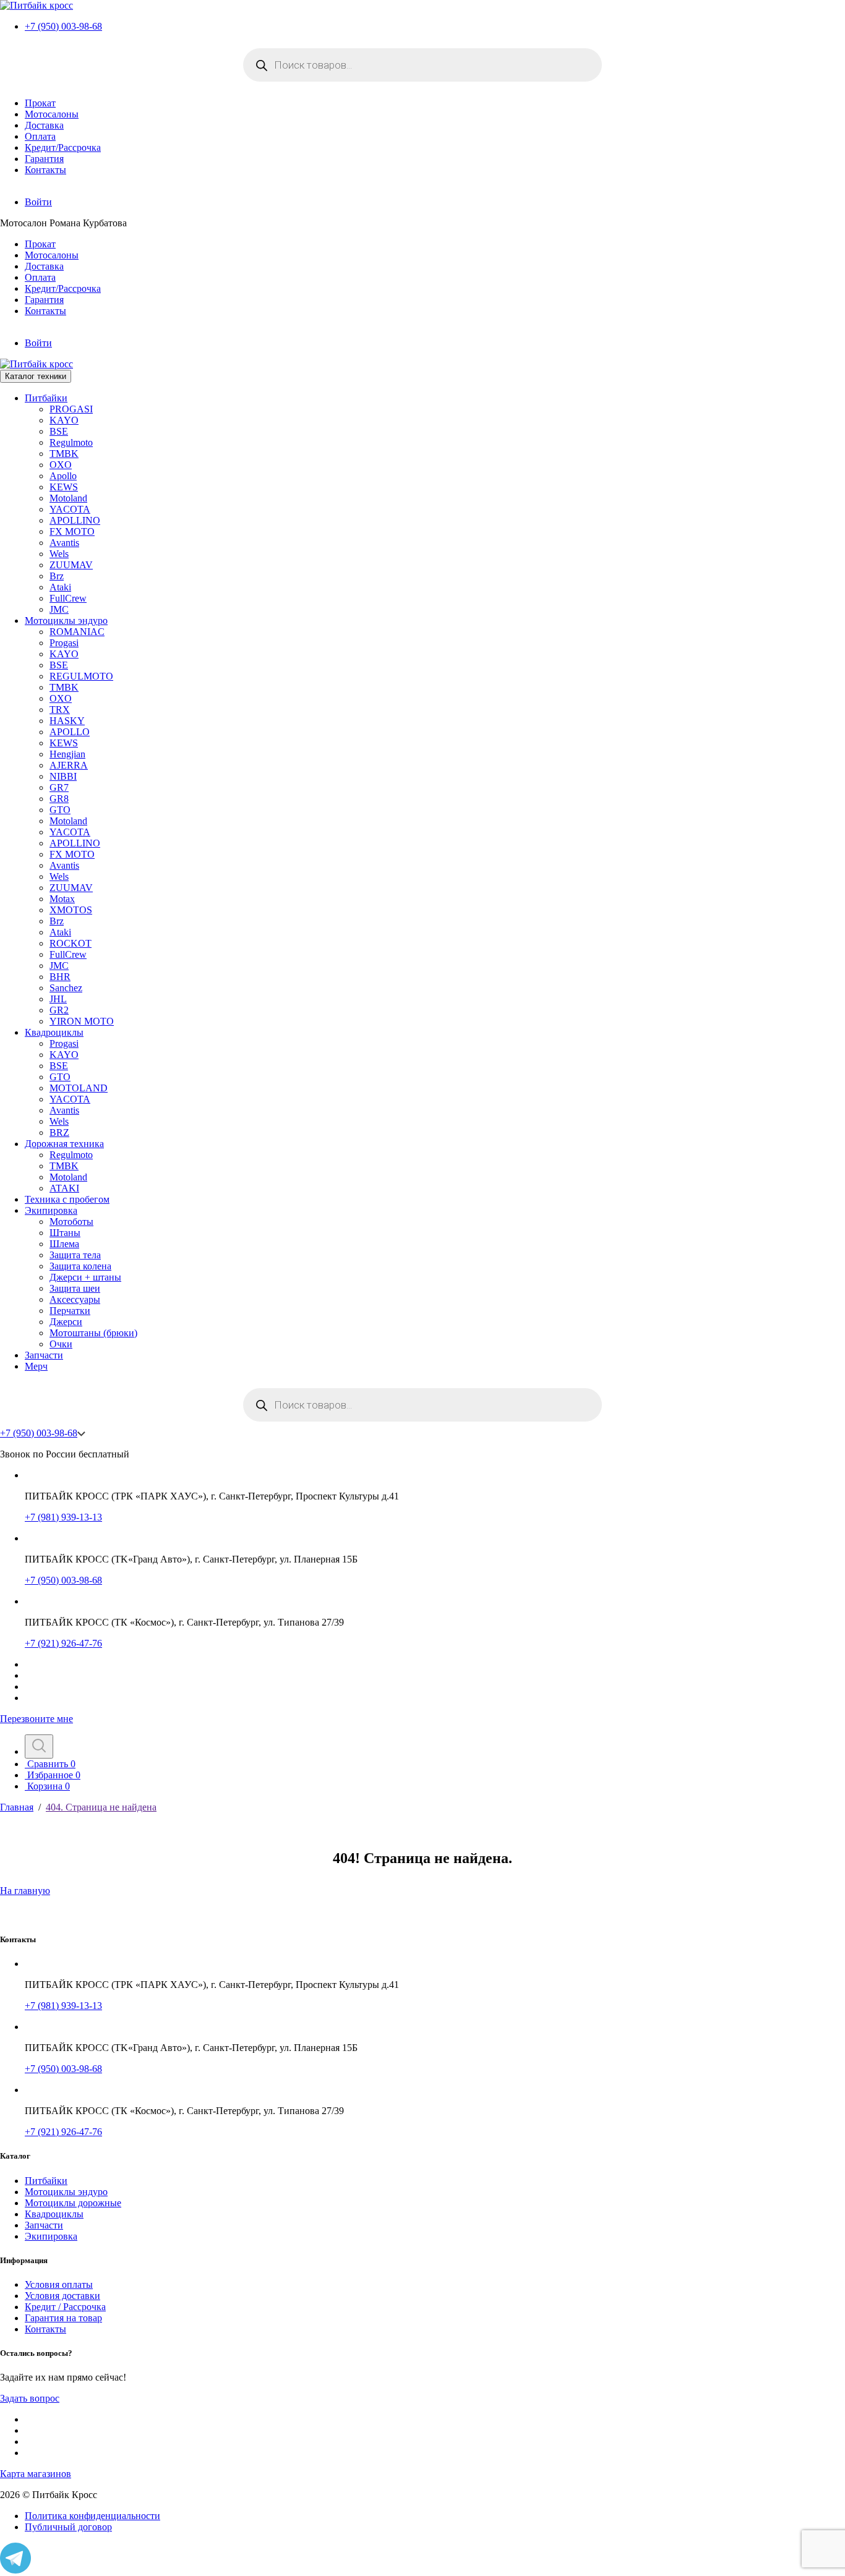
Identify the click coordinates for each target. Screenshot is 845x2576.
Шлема (64, 1244)
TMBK (64, 454)
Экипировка (51, 1210)
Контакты (45, 170)
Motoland (68, 498)
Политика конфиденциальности (92, 2516)
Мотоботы (71, 1222)
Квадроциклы (54, 1032)
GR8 (59, 799)
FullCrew (68, 598)
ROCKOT (71, 943)
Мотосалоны (52, 114)
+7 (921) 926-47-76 (63, 1643)
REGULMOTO (81, 676)
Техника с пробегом (67, 1199)
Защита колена (80, 1266)
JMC (59, 609)
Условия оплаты (59, 2284)
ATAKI (64, 1188)
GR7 (59, 787)
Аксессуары (75, 1299)
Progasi (64, 643)
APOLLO (70, 732)
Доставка (44, 125)
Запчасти (44, 1355)
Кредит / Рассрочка (65, 2307)
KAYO (64, 420)
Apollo (63, 476)
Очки (61, 1344)
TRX (60, 710)
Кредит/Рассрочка (63, 147)
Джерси (66, 1322)
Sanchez (66, 988)
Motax (62, 899)
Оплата (40, 136)
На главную (25, 1891)
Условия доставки (62, 2296)
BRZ (59, 1132)
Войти (38, 202)
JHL (58, 999)
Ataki (60, 587)
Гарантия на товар (63, 2318)
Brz (57, 576)
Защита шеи (75, 1288)
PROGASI (71, 409)
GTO (60, 810)
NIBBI (63, 776)
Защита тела (75, 1255)
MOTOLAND (79, 1088)
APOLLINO (75, 520)
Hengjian (67, 754)
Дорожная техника (64, 1144)
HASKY (67, 721)
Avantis (64, 543)
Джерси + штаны (85, 1277)
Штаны (65, 1233)
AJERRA (69, 765)
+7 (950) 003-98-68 (63, 26)
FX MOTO (72, 531)
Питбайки (46, 398)
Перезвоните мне (36, 1719)
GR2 (59, 1010)
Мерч (36, 1366)
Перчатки (70, 1311)
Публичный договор (68, 2527)
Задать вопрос (30, 2398)
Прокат (40, 103)
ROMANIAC (77, 632)
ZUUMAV (71, 565)
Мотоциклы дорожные (73, 2203)
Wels (59, 554)
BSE (59, 431)
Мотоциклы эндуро (66, 621)
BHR (60, 977)
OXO (61, 465)
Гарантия (44, 159)
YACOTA (70, 509)
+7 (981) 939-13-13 (63, 1517)
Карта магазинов (36, 2474)
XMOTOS (71, 910)
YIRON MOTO (82, 1021)
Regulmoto (71, 442)
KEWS (64, 487)
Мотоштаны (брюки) (93, 1333)
